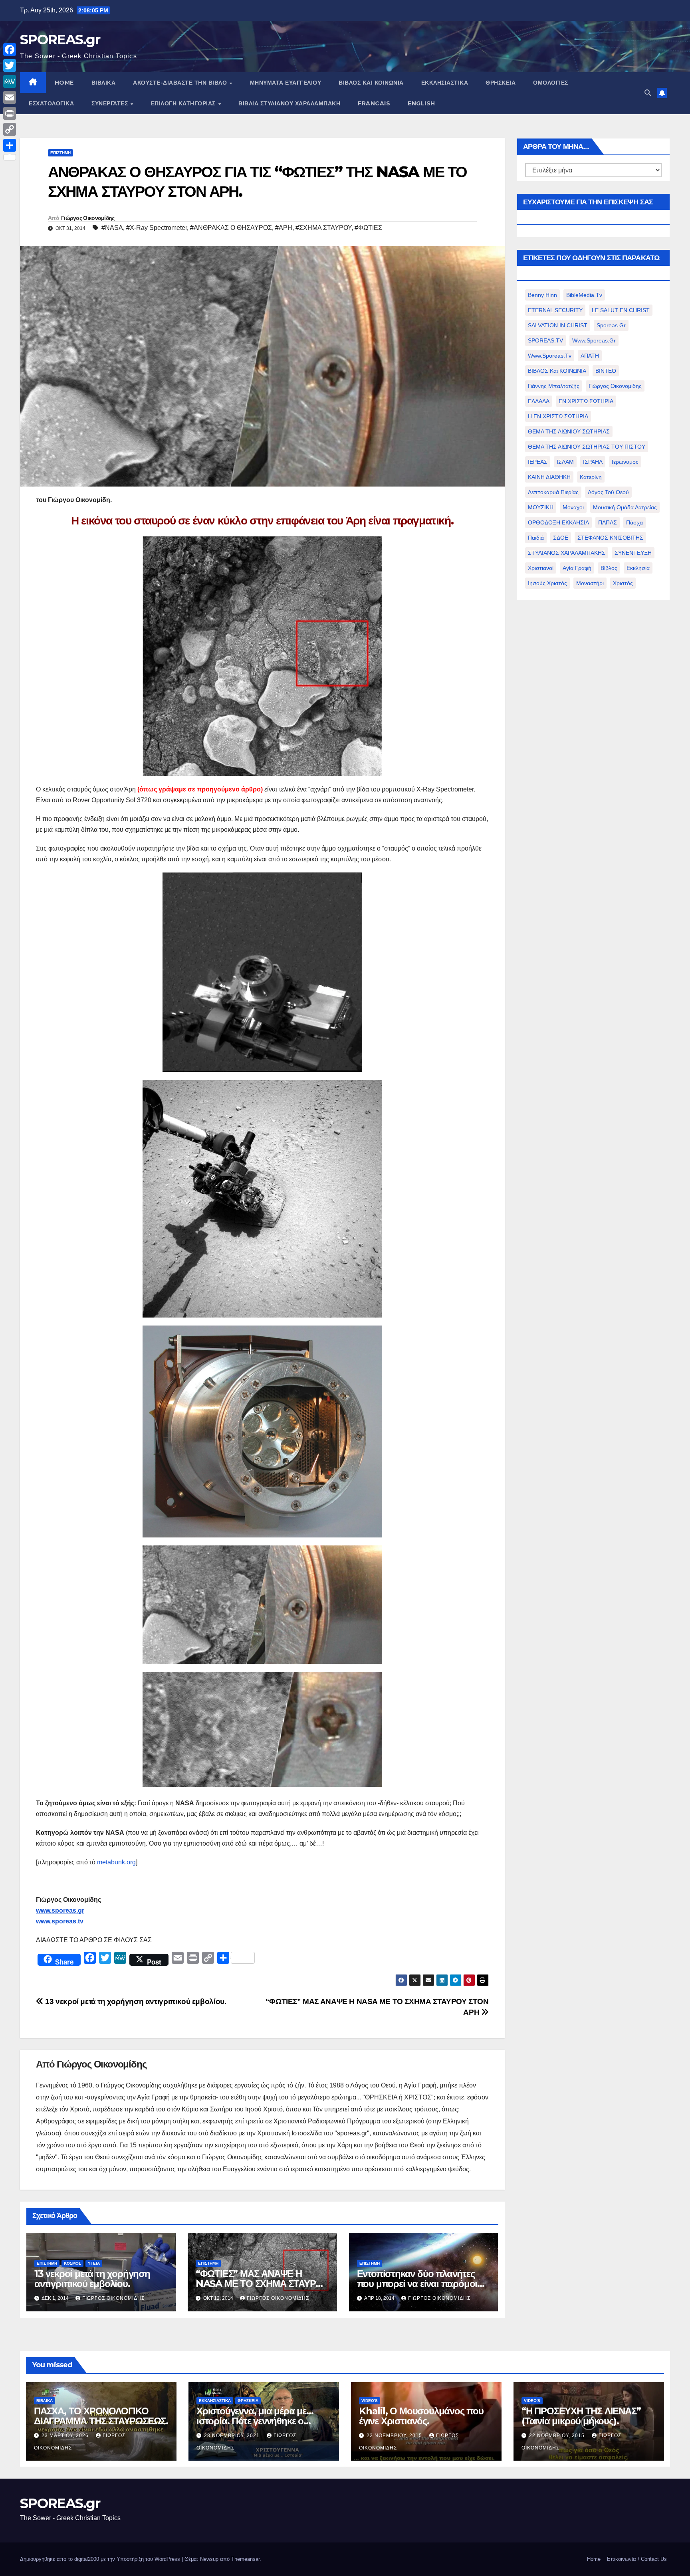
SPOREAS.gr (60, 40)
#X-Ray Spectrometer (157, 228)
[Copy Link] (10, 129)
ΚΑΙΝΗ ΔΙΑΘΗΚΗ (549, 477)
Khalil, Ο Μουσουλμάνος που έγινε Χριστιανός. (421, 2416)
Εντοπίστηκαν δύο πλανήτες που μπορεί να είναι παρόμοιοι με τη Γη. (421, 2284)
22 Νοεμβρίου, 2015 (395, 2436)
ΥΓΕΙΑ (94, 2263)
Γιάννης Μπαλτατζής (554, 386)
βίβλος (609, 568)
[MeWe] (10, 81)
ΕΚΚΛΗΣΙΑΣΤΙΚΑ (445, 83)
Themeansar (245, 2559)
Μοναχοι (573, 507)
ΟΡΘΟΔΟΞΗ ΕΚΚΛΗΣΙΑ (558, 522)
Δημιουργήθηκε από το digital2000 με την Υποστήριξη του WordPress (101, 2559)
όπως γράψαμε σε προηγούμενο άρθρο (200, 789)
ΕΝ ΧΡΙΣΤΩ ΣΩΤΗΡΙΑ (586, 401)
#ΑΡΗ (284, 228)
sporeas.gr (611, 325)
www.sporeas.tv (550, 356)
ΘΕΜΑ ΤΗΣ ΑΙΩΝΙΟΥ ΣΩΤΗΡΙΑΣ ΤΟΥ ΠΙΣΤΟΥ (587, 447)
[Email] (10, 97)
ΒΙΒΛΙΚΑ (104, 83)
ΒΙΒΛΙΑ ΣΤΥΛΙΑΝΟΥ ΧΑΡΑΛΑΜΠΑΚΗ (289, 103)
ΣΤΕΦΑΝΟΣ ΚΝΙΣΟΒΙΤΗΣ (610, 538)
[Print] (10, 113)
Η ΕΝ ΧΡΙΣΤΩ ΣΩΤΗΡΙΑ (558, 416)
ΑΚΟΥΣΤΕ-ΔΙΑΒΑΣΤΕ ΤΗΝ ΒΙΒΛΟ (181, 83)
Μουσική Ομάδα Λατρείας (625, 507)
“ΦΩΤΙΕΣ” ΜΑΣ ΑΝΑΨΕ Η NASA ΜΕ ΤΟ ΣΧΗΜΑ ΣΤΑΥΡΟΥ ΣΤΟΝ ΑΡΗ (262, 2284)
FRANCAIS (374, 103)
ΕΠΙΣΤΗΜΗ (60, 153)
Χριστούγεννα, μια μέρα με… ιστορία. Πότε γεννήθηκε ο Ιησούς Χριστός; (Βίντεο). (255, 2421)
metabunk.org (116, 1862)
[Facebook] (10, 49)
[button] (648, 93)
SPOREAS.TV (545, 340)
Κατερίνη (591, 477)
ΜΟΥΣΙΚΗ (541, 507)
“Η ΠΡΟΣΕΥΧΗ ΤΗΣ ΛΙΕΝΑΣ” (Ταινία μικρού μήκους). (581, 2416)
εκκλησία (638, 568)
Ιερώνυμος (625, 462)
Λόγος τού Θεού (608, 492)
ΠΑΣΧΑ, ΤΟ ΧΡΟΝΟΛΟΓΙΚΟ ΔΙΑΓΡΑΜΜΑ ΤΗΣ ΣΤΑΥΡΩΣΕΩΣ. (101, 2416)
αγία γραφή (577, 568)
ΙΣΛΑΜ (565, 462)
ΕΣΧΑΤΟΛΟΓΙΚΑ (51, 103)
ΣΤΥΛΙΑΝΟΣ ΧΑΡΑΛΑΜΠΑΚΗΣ (567, 553)
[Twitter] (10, 65)
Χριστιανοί (541, 568)
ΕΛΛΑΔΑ (539, 401)
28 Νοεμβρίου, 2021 (233, 2436)
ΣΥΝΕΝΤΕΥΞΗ (633, 553)
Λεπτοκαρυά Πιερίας (553, 492)
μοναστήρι (590, 583)
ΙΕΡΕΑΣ (538, 462)
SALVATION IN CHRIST (558, 325)
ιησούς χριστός (547, 583)
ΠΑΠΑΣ (608, 522)
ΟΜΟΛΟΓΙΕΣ (551, 83)
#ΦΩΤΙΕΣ (368, 228)
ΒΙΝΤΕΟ (606, 371)
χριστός (623, 583)
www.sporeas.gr (594, 340)
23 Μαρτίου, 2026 (66, 2436)
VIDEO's (370, 2401)
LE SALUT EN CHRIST (621, 310)
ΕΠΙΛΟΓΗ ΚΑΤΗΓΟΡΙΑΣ (184, 103)
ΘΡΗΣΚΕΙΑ (501, 83)
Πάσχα (634, 522)
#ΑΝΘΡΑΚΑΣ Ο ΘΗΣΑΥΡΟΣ (231, 228)
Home (594, 2559)
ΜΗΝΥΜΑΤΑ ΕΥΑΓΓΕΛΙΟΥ (286, 83)
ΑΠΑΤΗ (590, 356)
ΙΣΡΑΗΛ (593, 462)
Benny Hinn (542, 295)
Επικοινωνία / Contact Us (637, 2559)
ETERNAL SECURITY (555, 310)
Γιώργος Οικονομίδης (88, 218)
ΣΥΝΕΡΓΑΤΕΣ (111, 103)
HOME (64, 83)
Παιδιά (536, 538)
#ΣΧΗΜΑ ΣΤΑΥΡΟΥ (323, 228)
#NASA (112, 228)
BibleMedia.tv (584, 295)
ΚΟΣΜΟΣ (72, 2263)
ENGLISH (421, 103)
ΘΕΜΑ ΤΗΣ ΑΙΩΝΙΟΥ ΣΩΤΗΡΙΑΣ (569, 431)
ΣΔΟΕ (561, 538)
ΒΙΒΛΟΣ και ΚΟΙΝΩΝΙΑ (371, 83)
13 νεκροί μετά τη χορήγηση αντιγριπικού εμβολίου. (135, 2001)
